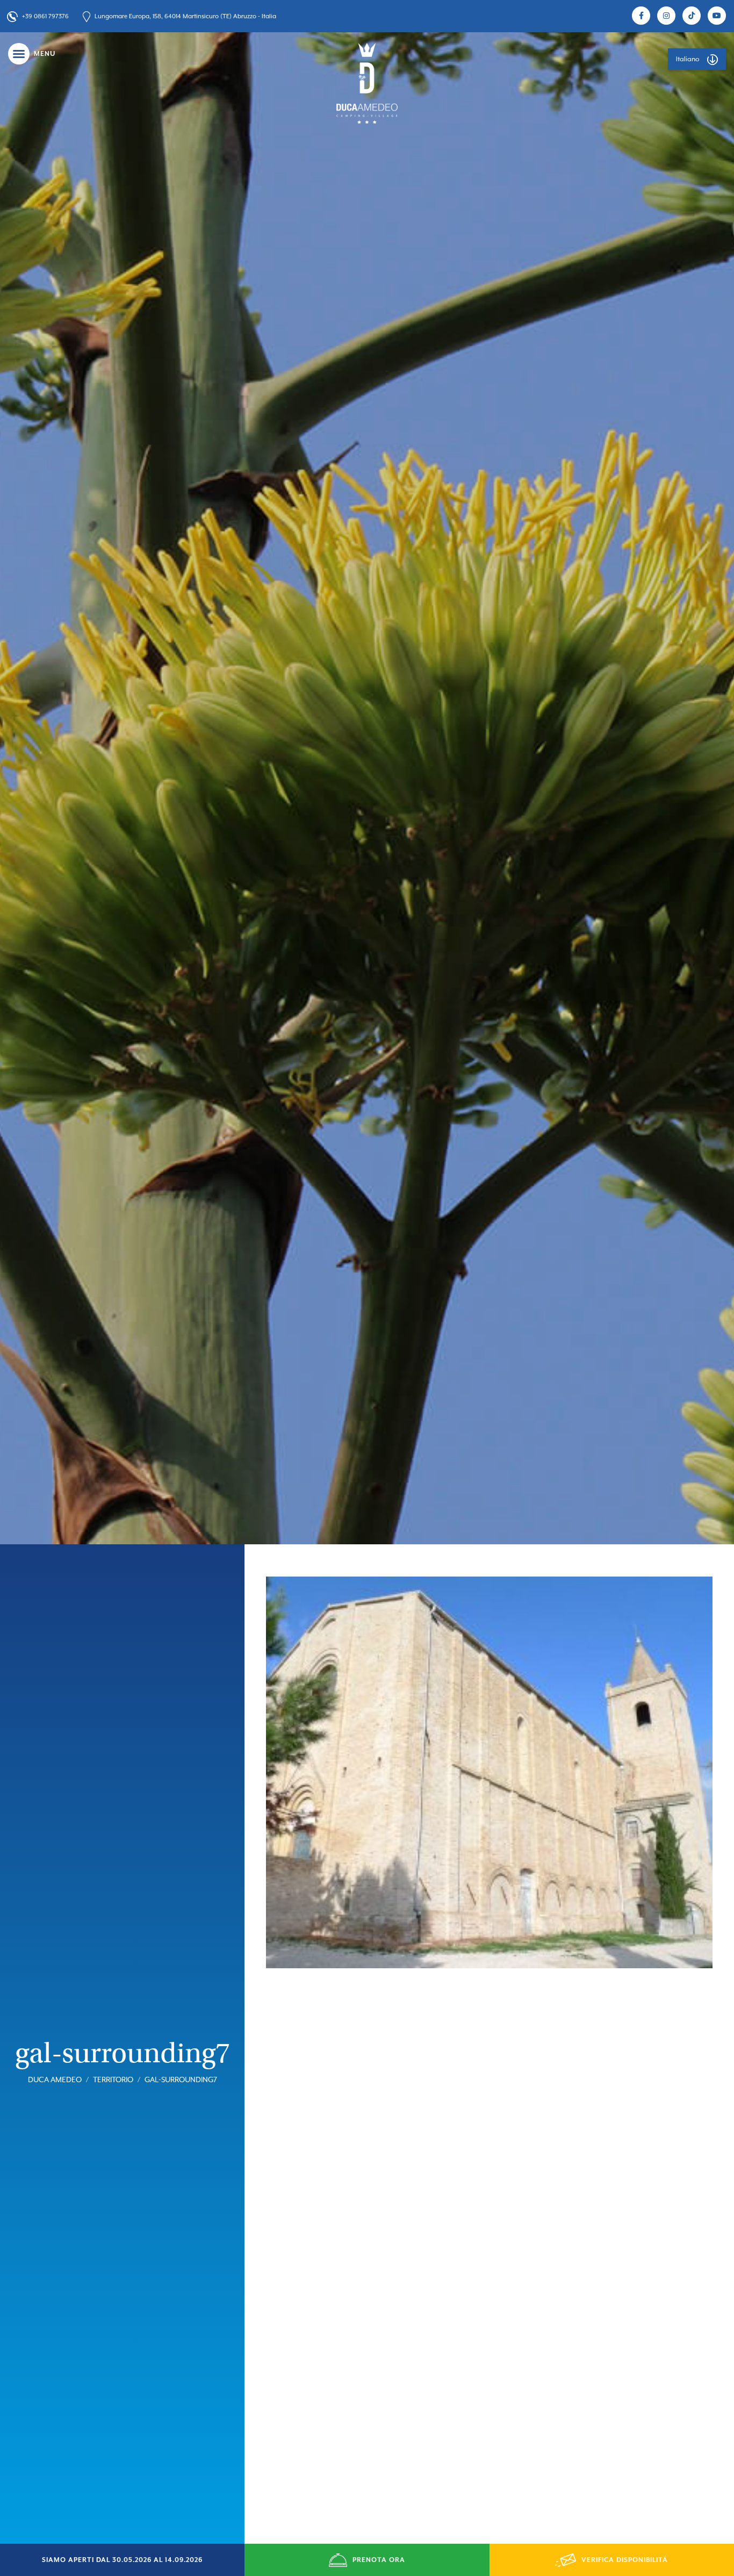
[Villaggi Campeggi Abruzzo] (367, 83)
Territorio (113, 2081)
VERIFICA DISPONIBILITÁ (625, 2560)
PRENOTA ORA (379, 2560)
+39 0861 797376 (45, 16)
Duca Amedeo (55, 2081)
